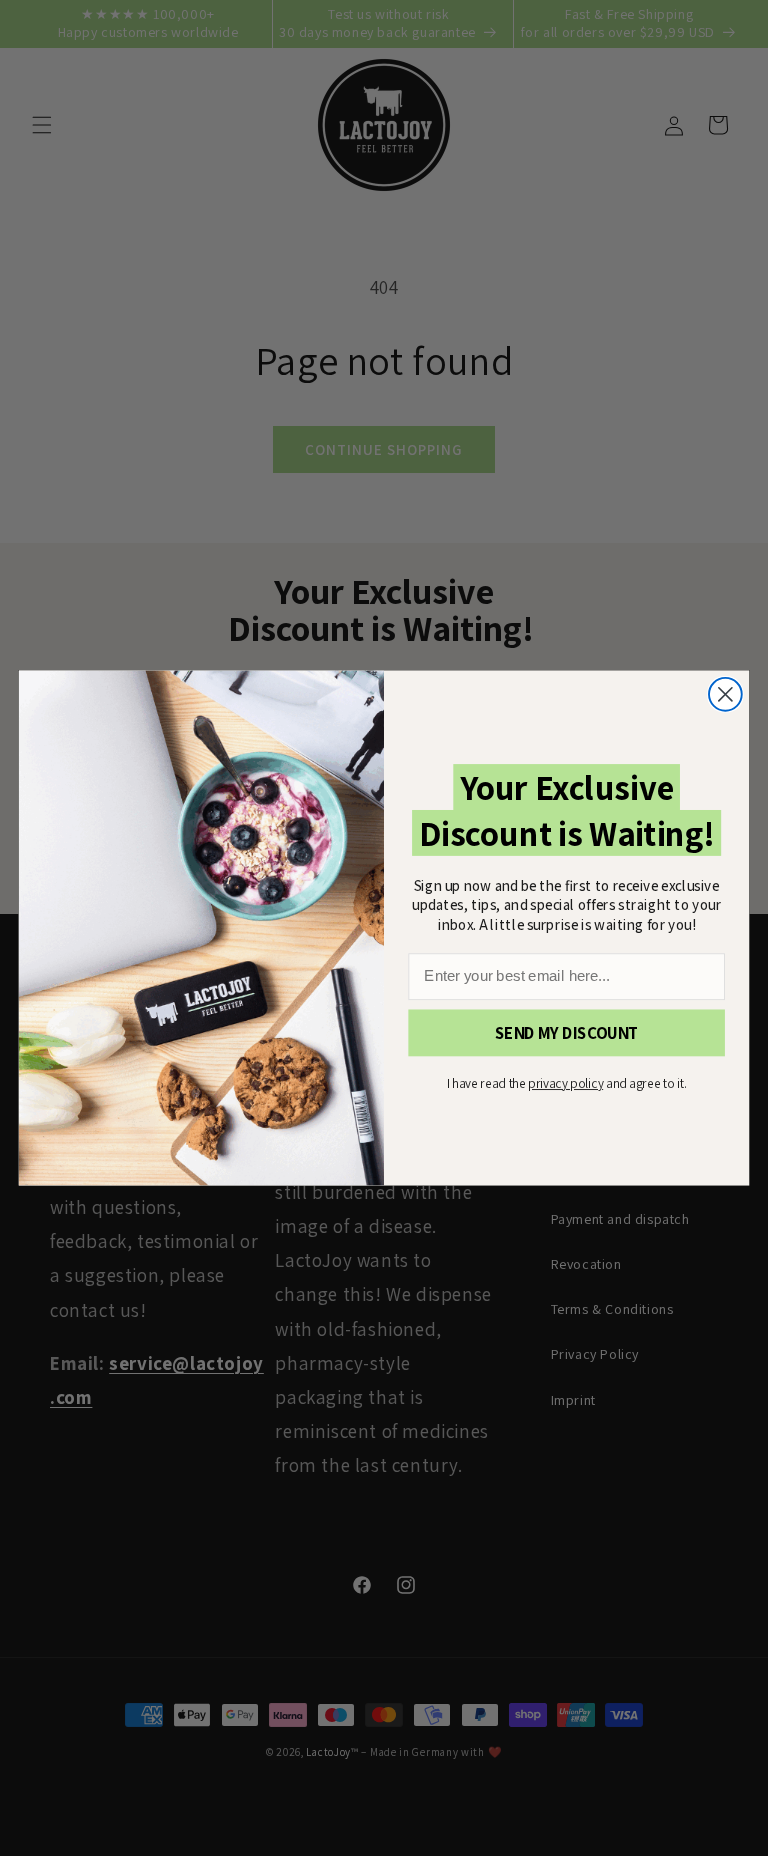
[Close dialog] (725, 694)
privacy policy (565, 1083)
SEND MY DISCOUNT (566, 1033)
